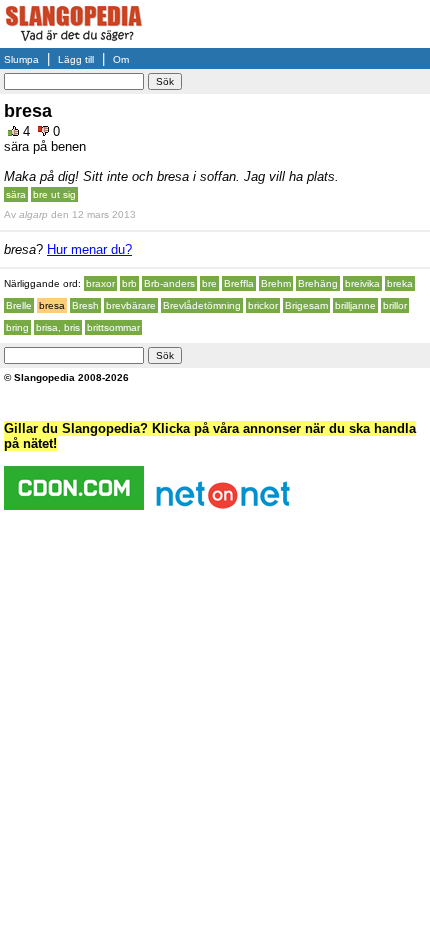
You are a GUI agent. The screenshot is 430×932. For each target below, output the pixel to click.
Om (121, 59)
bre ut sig (54, 194)
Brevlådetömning (202, 305)
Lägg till (76, 59)
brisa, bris (58, 327)
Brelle (19, 305)
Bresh (85, 305)
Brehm (276, 283)
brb (129, 283)
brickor (263, 305)
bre (209, 283)
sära (16, 194)
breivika (362, 283)
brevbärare (131, 305)
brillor (395, 305)
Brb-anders (169, 283)
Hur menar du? (89, 249)
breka (400, 283)
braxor (100, 283)
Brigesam (306, 305)
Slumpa (21, 59)
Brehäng (318, 283)
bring (17, 327)
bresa (52, 305)
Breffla (239, 283)
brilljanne (355, 305)
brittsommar (113, 327)
